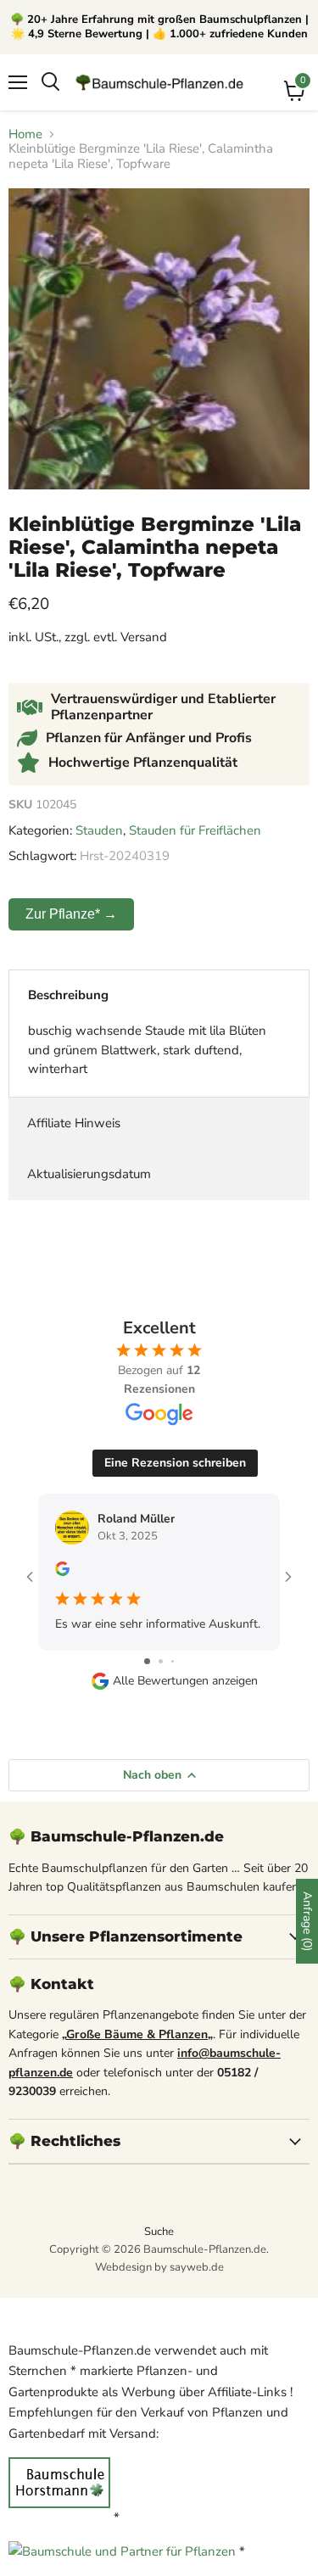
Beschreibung (68, 995)
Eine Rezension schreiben (175, 1463)
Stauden (99, 830)
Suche (159, 2232)
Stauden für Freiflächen (195, 830)
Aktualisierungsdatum (89, 1174)
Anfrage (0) (307, 1921)
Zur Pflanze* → (71, 914)
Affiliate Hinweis (74, 1123)
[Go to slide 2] (161, 1661)
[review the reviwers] (62, 1572)
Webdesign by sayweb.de (159, 2267)
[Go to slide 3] (173, 1661)
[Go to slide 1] (147, 1661)
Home (25, 134)
